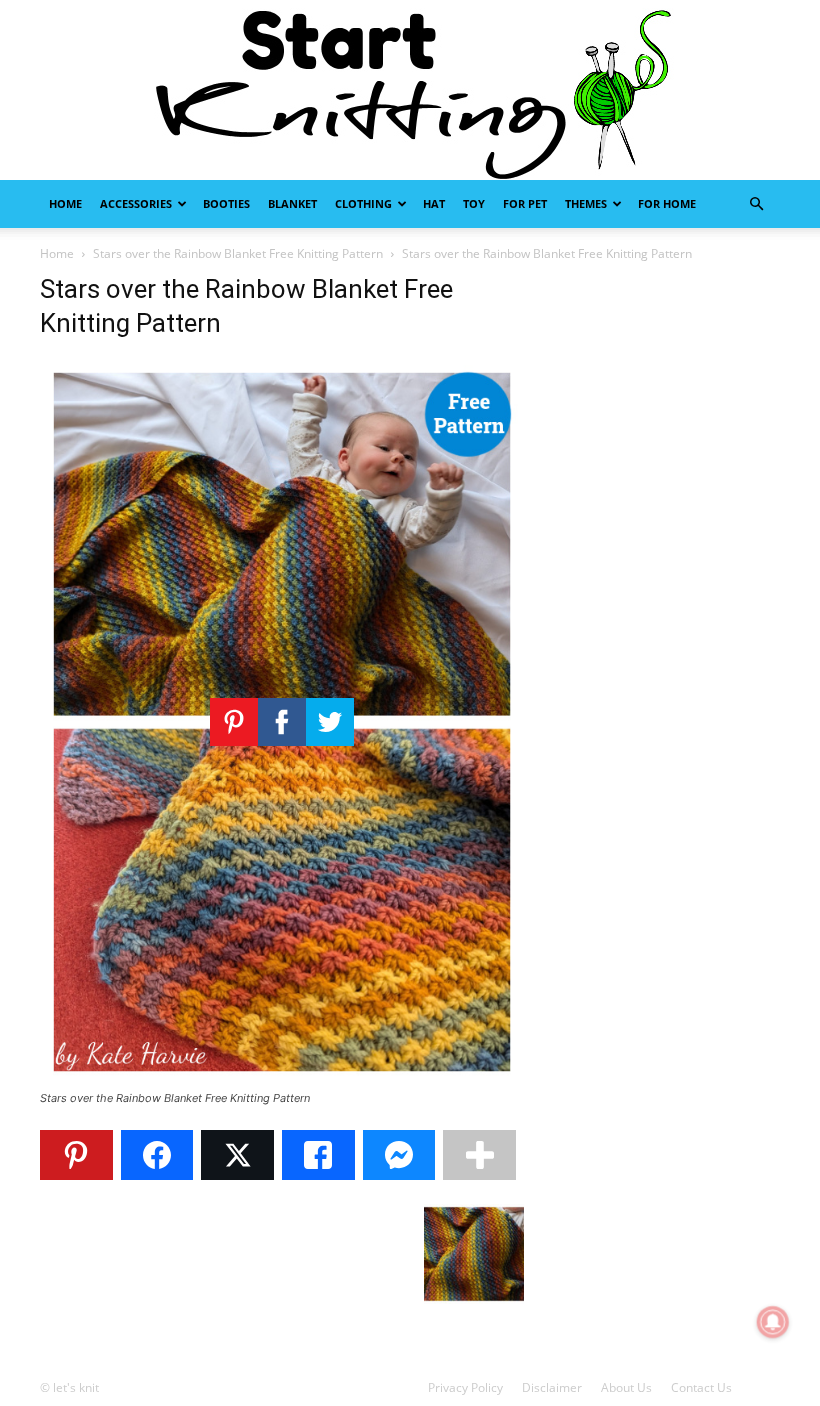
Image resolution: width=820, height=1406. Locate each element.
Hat (434, 203)
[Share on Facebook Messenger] (399, 1155)
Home (65, 203)
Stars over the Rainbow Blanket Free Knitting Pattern (238, 253)
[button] (756, 204)
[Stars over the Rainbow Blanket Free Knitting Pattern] (282, 1079)
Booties (226, 203)
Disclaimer (552, 1387)
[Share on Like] (318, 1155)
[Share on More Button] (479, 1155)
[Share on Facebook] (157, 1155)
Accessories (136, 203)
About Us (626, 1387)
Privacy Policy (465, 1387)
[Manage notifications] (773, 1322)
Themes (586, 203)
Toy (474, 203)
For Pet (525, 203)
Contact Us (701, 1387)
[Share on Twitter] (237, 1155)
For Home (667, 203)
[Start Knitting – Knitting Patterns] (410, 90)
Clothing (363, 203)
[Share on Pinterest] (76, 1155)
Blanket (292, 203)
